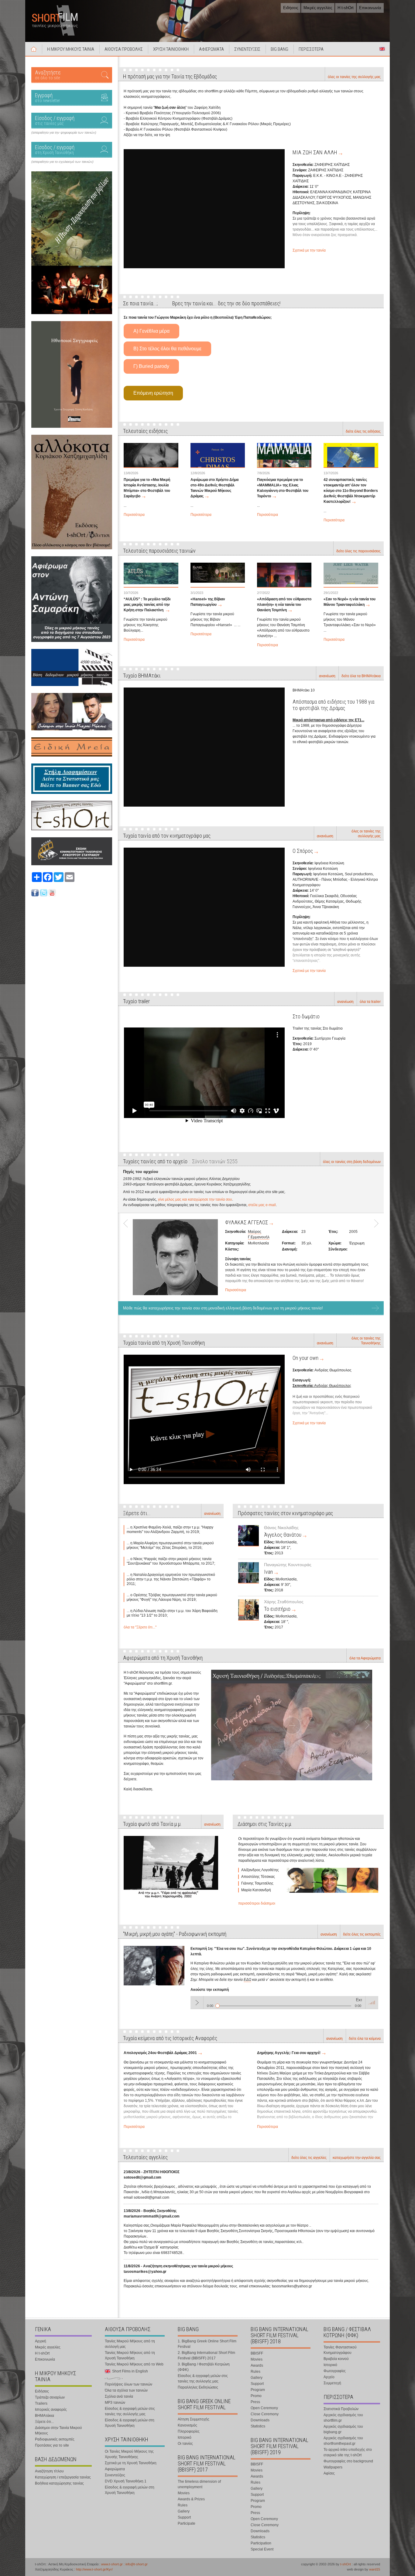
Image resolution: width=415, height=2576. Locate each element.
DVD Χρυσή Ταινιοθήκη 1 (126, 2481)
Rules (183, 2505)
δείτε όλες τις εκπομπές (362, 1934)
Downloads (260, 2420)
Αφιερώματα (115, 2469)
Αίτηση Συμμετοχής (194, 2419)
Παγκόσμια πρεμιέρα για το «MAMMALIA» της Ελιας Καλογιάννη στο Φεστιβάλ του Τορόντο (283, 488)
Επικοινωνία (370, 8)
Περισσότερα (134, 515)
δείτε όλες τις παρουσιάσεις (358, 551)
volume (372, 2002)
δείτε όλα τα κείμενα (365, 2039)
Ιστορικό (185, 2437)
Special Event (262, 2549)
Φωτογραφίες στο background (348, 2461)
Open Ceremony (264, 2408)
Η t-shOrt (346, 8)
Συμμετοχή (332, 2383)
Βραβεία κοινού (336, 2359)
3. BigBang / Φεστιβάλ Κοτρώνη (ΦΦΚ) (204, 2367)
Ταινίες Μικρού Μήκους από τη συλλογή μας (130, 2344)
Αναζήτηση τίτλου (49, 2471)
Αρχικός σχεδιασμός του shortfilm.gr (343, 2418)
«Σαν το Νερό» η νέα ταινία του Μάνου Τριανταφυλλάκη (350, 602)
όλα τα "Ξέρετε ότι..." (140, 1627)
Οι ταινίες (185, 2444)
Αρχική (34, 49)
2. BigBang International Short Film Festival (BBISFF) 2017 (206, 2355)
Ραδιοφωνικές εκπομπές (55, 2439)
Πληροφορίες (189, 2431)
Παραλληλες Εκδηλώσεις (198, 2387)
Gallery (184, 2511)
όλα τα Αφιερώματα (365, 1658)
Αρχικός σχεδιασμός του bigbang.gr (343, 2429)
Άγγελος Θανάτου (283, 1535)
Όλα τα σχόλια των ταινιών (126, 2390)
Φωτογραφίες (335, 2371)
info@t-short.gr (137, 2564)
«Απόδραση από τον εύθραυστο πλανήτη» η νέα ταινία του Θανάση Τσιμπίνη (284, 605)
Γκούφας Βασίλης (262, 1243)
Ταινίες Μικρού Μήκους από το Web (134, 2364)
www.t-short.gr (112, 2564)
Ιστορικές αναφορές (51, 2410)
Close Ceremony (265, 2414)
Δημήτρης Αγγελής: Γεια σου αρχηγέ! (289, 2053)
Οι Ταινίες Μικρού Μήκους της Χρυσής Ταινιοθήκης (129, 2454)
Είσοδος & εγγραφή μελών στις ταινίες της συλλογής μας (130, 2411)
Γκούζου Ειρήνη (261, 1237)
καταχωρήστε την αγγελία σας (357, 2158)
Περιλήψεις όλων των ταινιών (129, 2384)
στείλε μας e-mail (262, 1205)
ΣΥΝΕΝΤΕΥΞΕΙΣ (247, 49)
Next (374, 1255)
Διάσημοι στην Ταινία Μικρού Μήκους (58, 2430)
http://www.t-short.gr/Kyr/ (94, 2569)
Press (255, 2402)
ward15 (375, 2569)
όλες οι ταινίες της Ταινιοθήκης (366, 1341)
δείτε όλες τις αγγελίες (309, 2158)
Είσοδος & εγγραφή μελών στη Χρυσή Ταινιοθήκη (130, 2423)
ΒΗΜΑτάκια (45, 2416)
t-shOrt (346, 2564)
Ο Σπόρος (303, 851)
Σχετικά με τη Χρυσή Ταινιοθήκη (131, 2463)
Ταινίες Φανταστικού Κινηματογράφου (340, 2350)
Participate (187, 2523)
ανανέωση (327, 676)
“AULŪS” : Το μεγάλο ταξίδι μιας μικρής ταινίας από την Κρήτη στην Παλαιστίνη (147, 605)
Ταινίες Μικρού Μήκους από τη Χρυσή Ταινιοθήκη (130, 2355)
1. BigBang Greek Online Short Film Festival (207, 2344)
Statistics (258, 2426)
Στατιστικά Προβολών (341, 2409)
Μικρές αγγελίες (318, 8)
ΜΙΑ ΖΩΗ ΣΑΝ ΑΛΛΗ (315, 152)
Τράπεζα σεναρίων (50, 2397)
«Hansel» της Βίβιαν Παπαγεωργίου (208, 602)
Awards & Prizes (191, 2499)
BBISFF (257, 2353)
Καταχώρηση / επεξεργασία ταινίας (63, 2477)
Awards (257, 2365)
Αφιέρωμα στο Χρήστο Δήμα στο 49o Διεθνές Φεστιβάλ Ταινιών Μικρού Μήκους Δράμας (214, 488)
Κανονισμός (187, 2425)
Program (258, 2390)
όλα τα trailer (370, 1002)
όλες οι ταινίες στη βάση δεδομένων (352, 1162)
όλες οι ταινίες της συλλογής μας (354, 77)
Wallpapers (333, 2467)
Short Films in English (382, 49)
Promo (256, 2396)
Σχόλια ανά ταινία (119, 2396)
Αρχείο (329, 2377)
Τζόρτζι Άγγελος (261, 1232)
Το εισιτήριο (277, 1609)
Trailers (41, 2403)
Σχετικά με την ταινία (309, 250)
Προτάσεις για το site (52, 2445)
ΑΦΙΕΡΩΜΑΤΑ (211, 49)
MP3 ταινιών (115, 2403)
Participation (261, 2543)
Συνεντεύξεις (115, 2475)
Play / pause (197, 2002)
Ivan (268, 1572)
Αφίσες (329, 2473)
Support (184, 2517)
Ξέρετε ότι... (44, 2422)
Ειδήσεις (291, 8)
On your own (305, 1358)
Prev (128, 1255)
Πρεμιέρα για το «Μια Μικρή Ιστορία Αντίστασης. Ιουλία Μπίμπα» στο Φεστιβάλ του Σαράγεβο (147, 488)
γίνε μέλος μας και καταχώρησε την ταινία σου (195, 1199)
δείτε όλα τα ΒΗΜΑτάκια (361, 676)
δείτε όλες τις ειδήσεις (363, 431)
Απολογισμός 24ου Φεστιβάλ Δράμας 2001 (160, 2053)
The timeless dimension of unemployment (199, 2484)
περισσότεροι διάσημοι (257, 1903)
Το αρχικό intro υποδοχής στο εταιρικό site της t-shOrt (348, 2452)
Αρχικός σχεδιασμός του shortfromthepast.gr (343, 2441)
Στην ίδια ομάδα (242, 1222)
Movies (184, 2493)
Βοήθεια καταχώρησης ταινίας (59, 2483)
